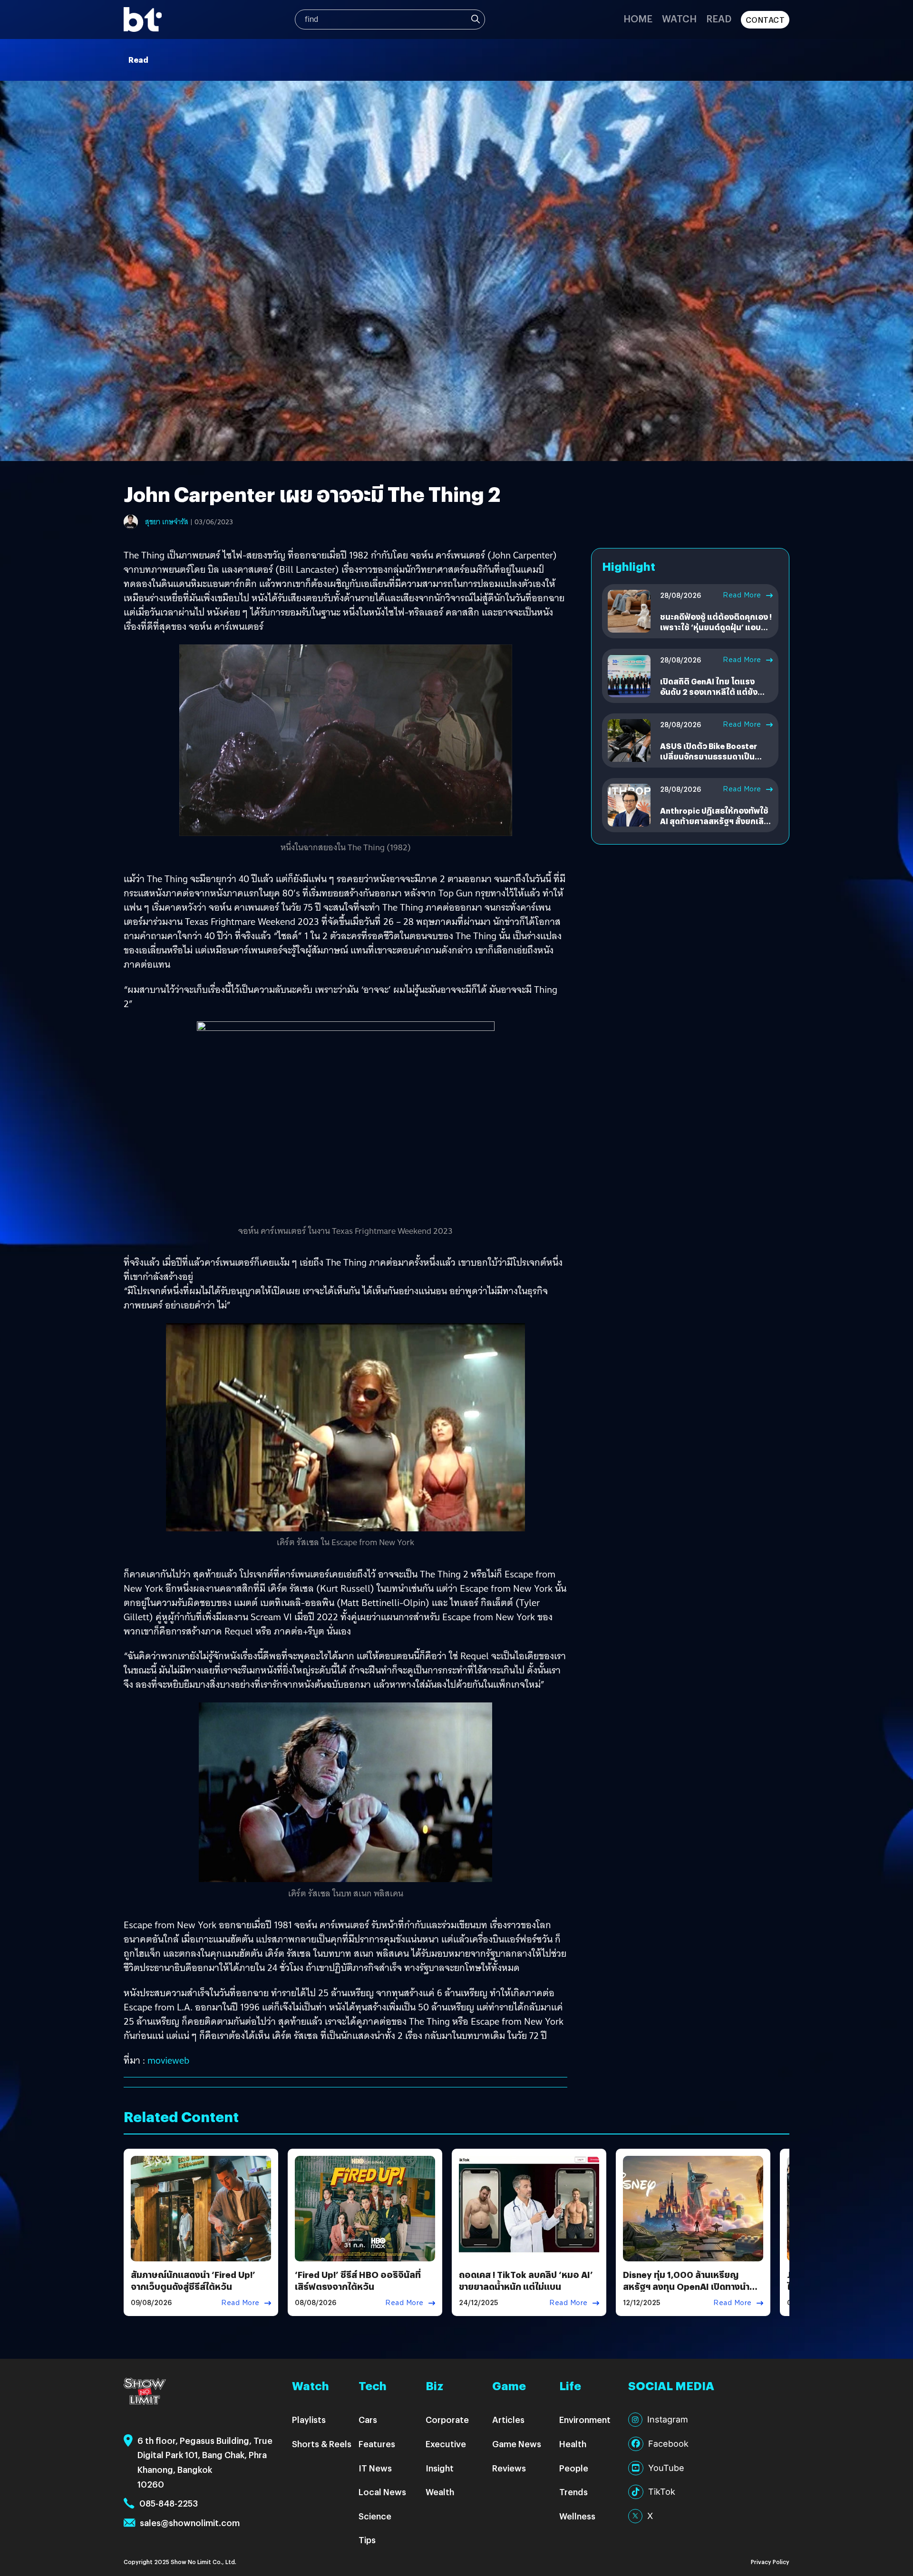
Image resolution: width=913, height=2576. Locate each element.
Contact (765, 20)
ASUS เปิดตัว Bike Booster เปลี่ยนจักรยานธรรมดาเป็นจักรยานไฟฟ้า (709, 757)
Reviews (509, 2468)
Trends (573, 2492)
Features (377, 2444)
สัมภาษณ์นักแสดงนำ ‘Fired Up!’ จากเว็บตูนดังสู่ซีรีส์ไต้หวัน (193, 2280)
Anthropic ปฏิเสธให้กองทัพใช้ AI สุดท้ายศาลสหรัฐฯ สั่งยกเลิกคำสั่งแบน (714, 821)
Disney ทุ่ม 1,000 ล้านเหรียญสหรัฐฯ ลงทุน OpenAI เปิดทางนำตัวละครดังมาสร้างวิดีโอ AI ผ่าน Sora (692, 2286)
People (574, 2468)
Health (573, 2444)
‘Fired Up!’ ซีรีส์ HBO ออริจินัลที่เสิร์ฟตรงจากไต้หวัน (358, 2280)
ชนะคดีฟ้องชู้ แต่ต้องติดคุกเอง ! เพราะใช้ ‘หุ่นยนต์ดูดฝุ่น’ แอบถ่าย (716, 627)
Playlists (309, 2419)
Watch (679, 18)
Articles (508, 2419)
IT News (375, 2468)
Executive (446, 2444)
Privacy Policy (770, 2562)
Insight (440, 2468)
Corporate (447, 2419)
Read (719, 18)
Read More (742, 595)
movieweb (168, 2060)
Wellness (577, 2516)
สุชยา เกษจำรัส (167, 522)
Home (638, 18)
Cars (368, 2419)
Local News (382, 2492)
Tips (367, 2540)
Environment (585, 2419)
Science (375, 2516)
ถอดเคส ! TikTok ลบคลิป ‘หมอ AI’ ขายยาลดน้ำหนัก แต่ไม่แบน (526, 2280)
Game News (517, 2444)
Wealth (440, 2492)
